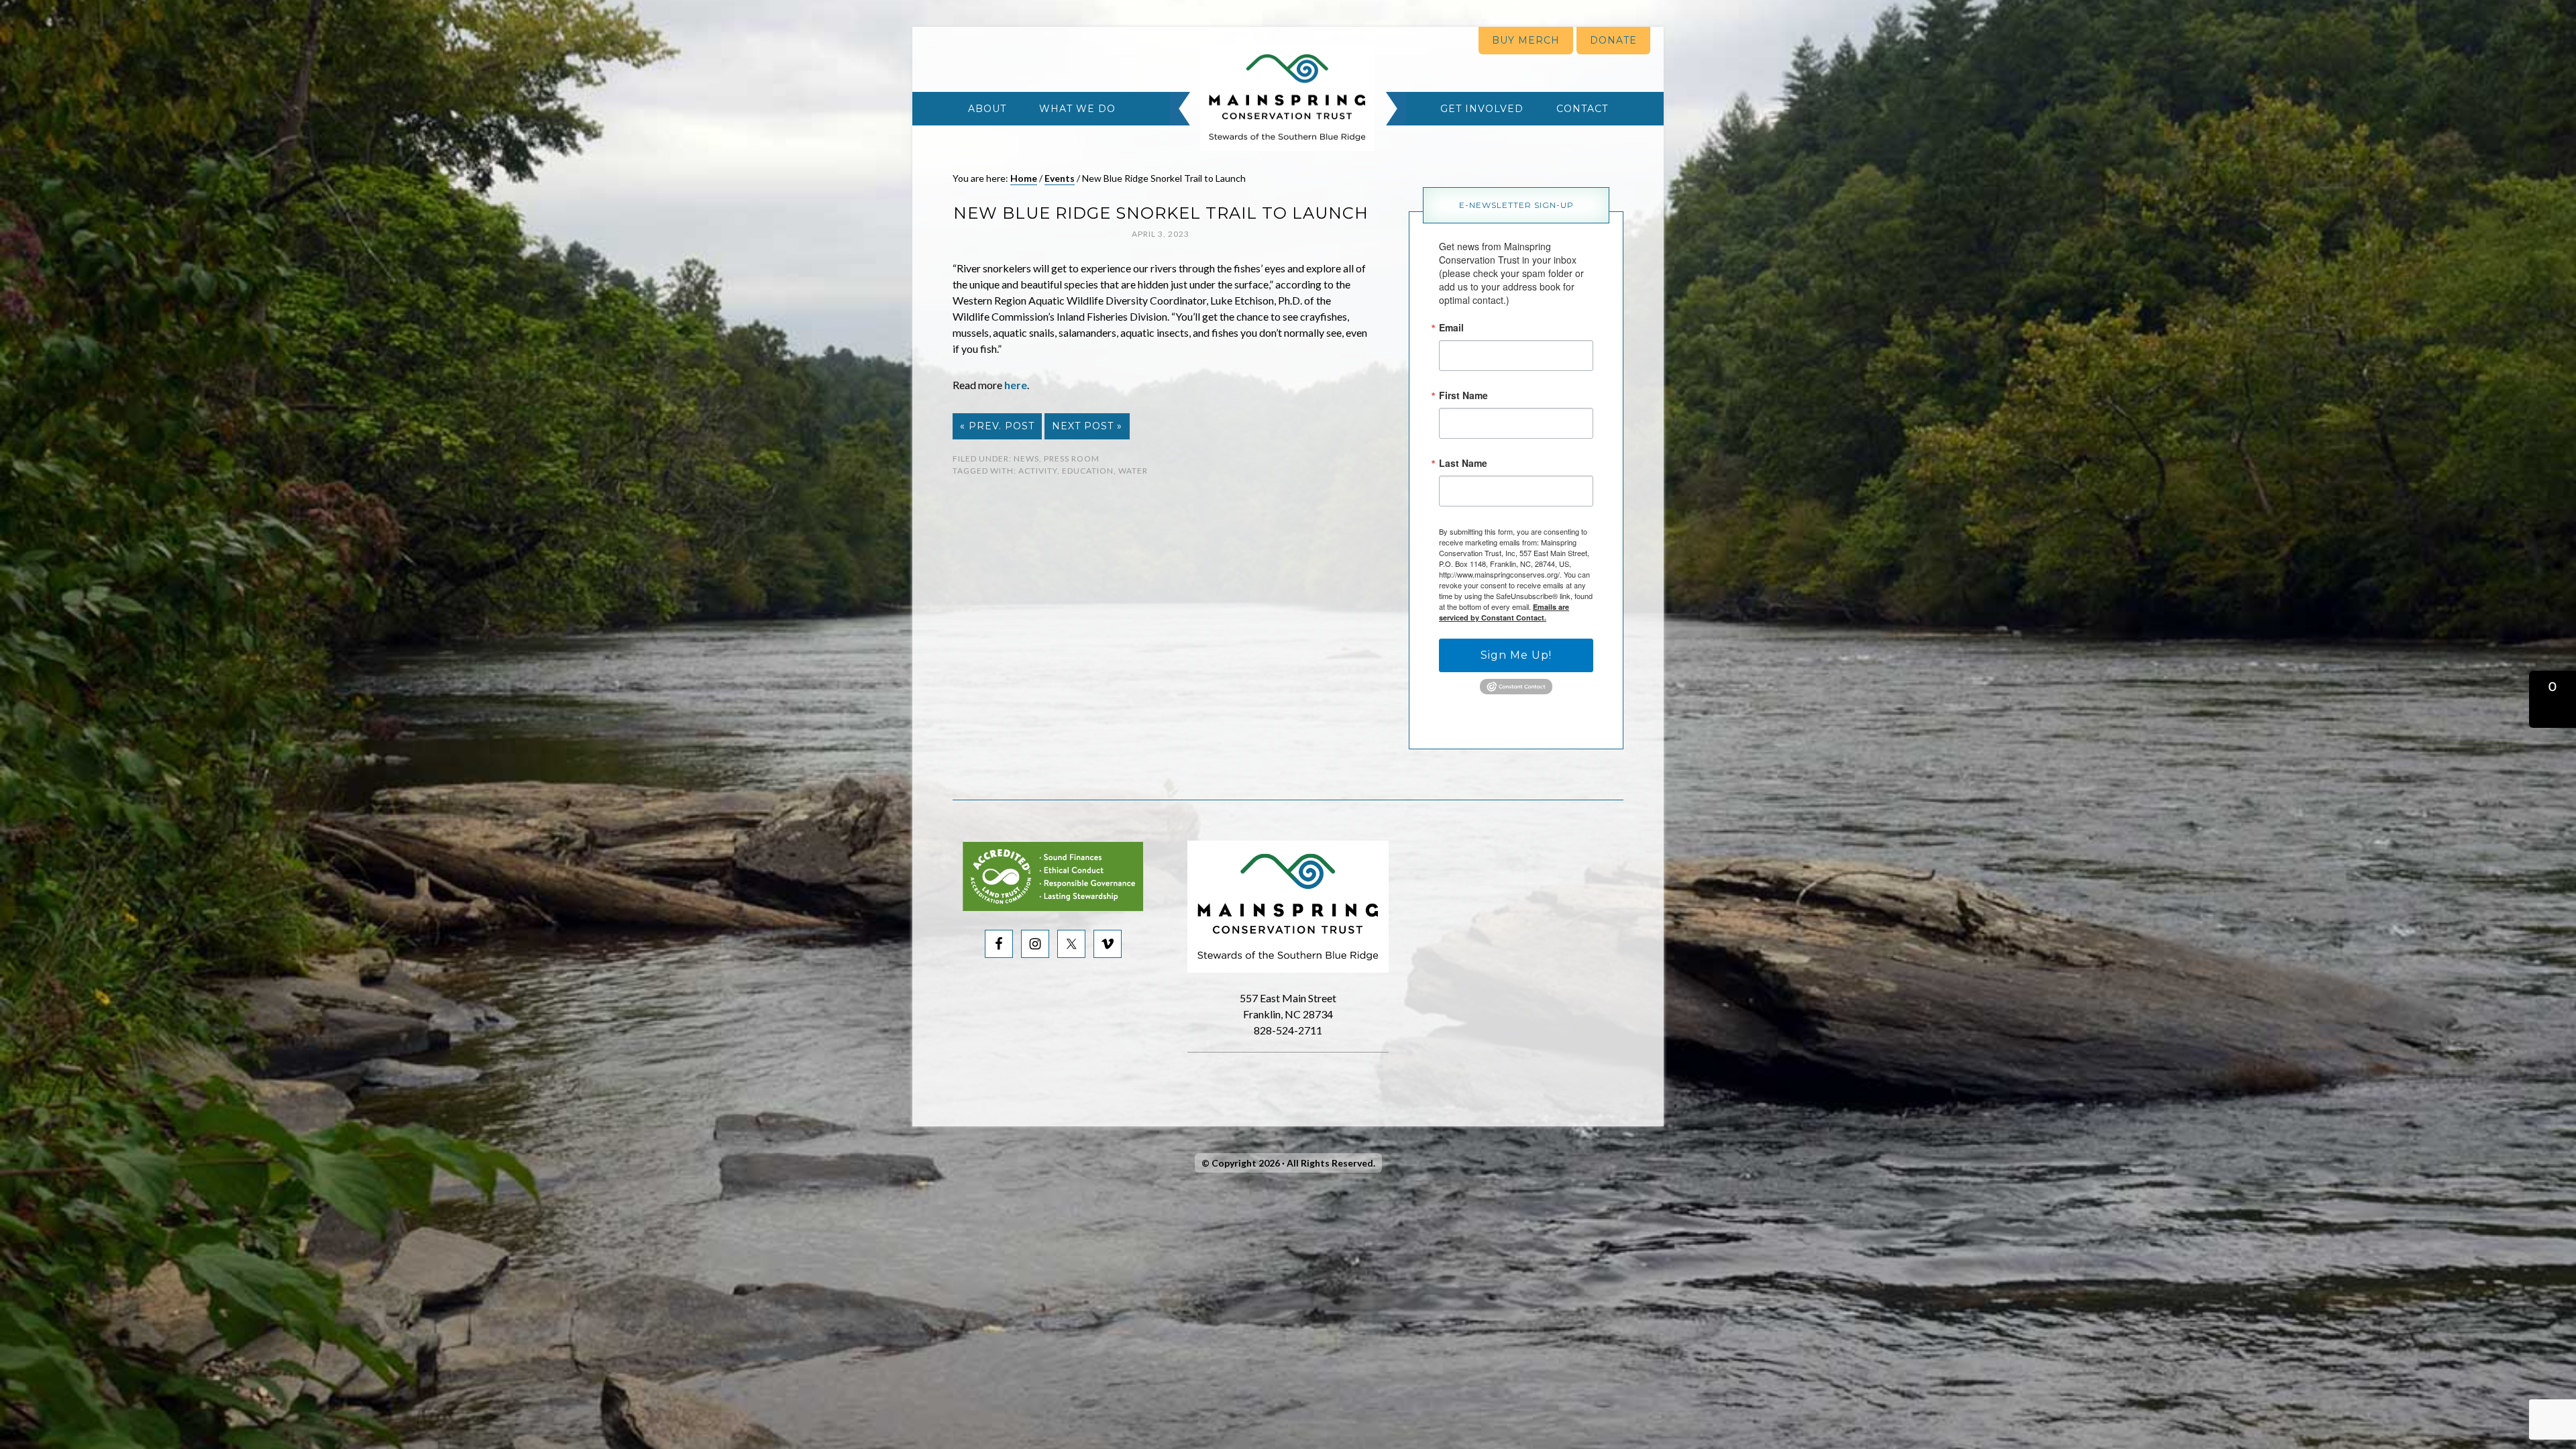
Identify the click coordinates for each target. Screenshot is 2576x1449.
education (1088, 471)
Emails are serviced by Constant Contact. (1504, 612)
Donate (1613, 40)
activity (1038, 471)
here (1016, 385)
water (1133, 471)
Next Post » (1087, 426)
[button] (2553, 699)
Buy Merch (1526, 40)
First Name (1463, 395)
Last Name (1463, 463)
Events (1060, 178)
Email (1451, 327)
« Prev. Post (997, 426)
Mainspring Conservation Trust (1287, 97)
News (1026, 459)
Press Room (1072, 459)
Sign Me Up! (1516, 655)
